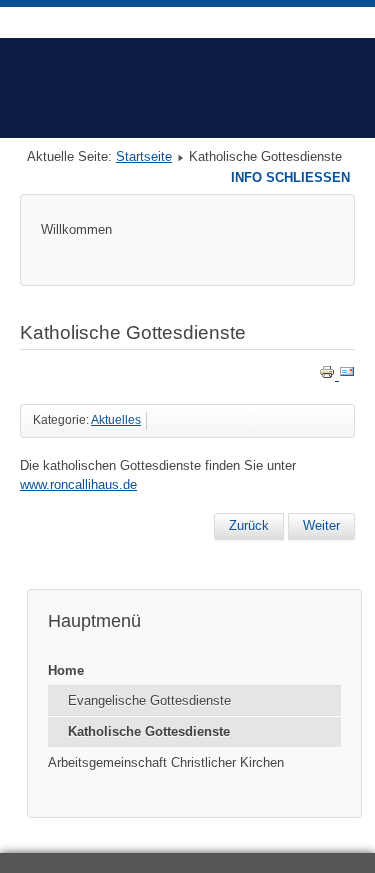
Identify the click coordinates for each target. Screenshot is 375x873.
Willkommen (76, 229)
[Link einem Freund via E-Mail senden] (347, 375)
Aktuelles (116, 420)
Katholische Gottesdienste (149, 731)
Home (66, 670)
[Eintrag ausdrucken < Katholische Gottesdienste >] (329, 375)
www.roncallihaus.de (78, 484)
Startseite (144, 156)
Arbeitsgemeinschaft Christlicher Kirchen (166, 762)
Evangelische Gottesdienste (149, 700)
